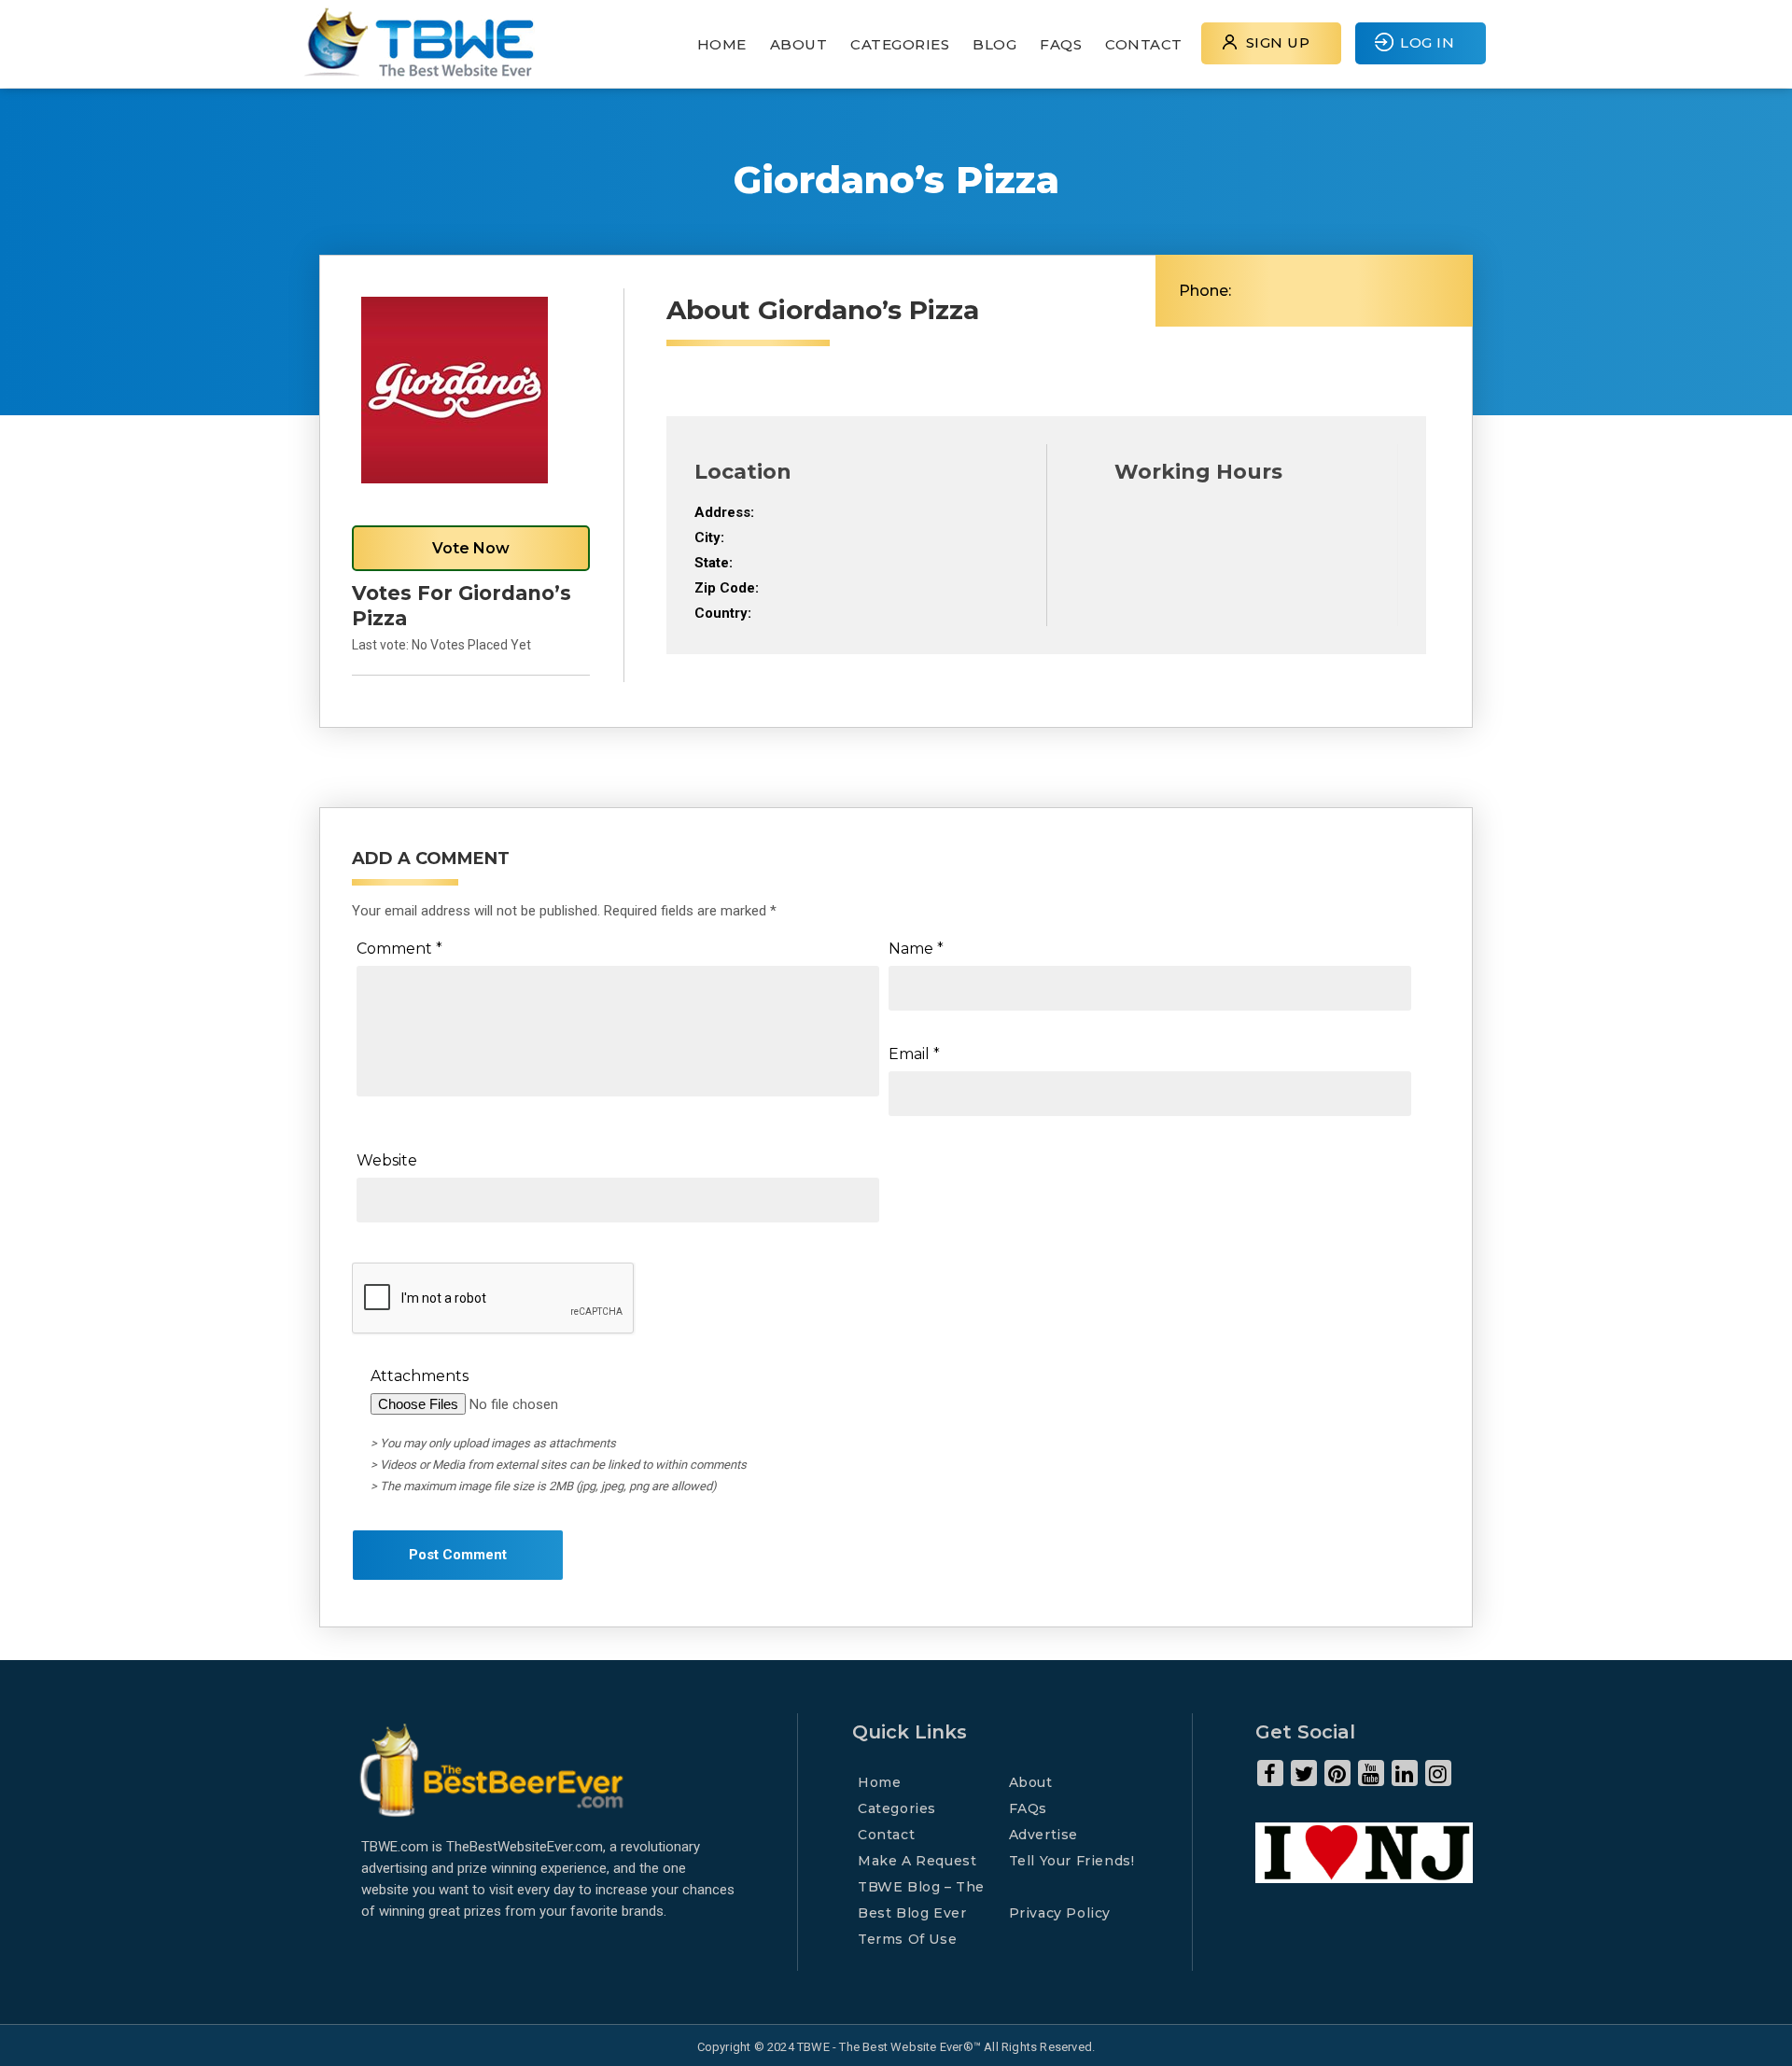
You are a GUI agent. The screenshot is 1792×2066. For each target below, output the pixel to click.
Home (722, 44)
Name (916, 949)
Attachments (420, 1376)
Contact (1144, 44)
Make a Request (917, 1861)
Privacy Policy (1060, 1913)
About (799, 44)
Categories (900, 44)
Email (914, 1054)
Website (387, 1160)
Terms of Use (907, 1939)
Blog (994, 44)
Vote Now (471, 548)
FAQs (1061, 44)
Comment (399, 949)
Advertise (1043, 1835)
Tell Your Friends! (1072, 1861)
